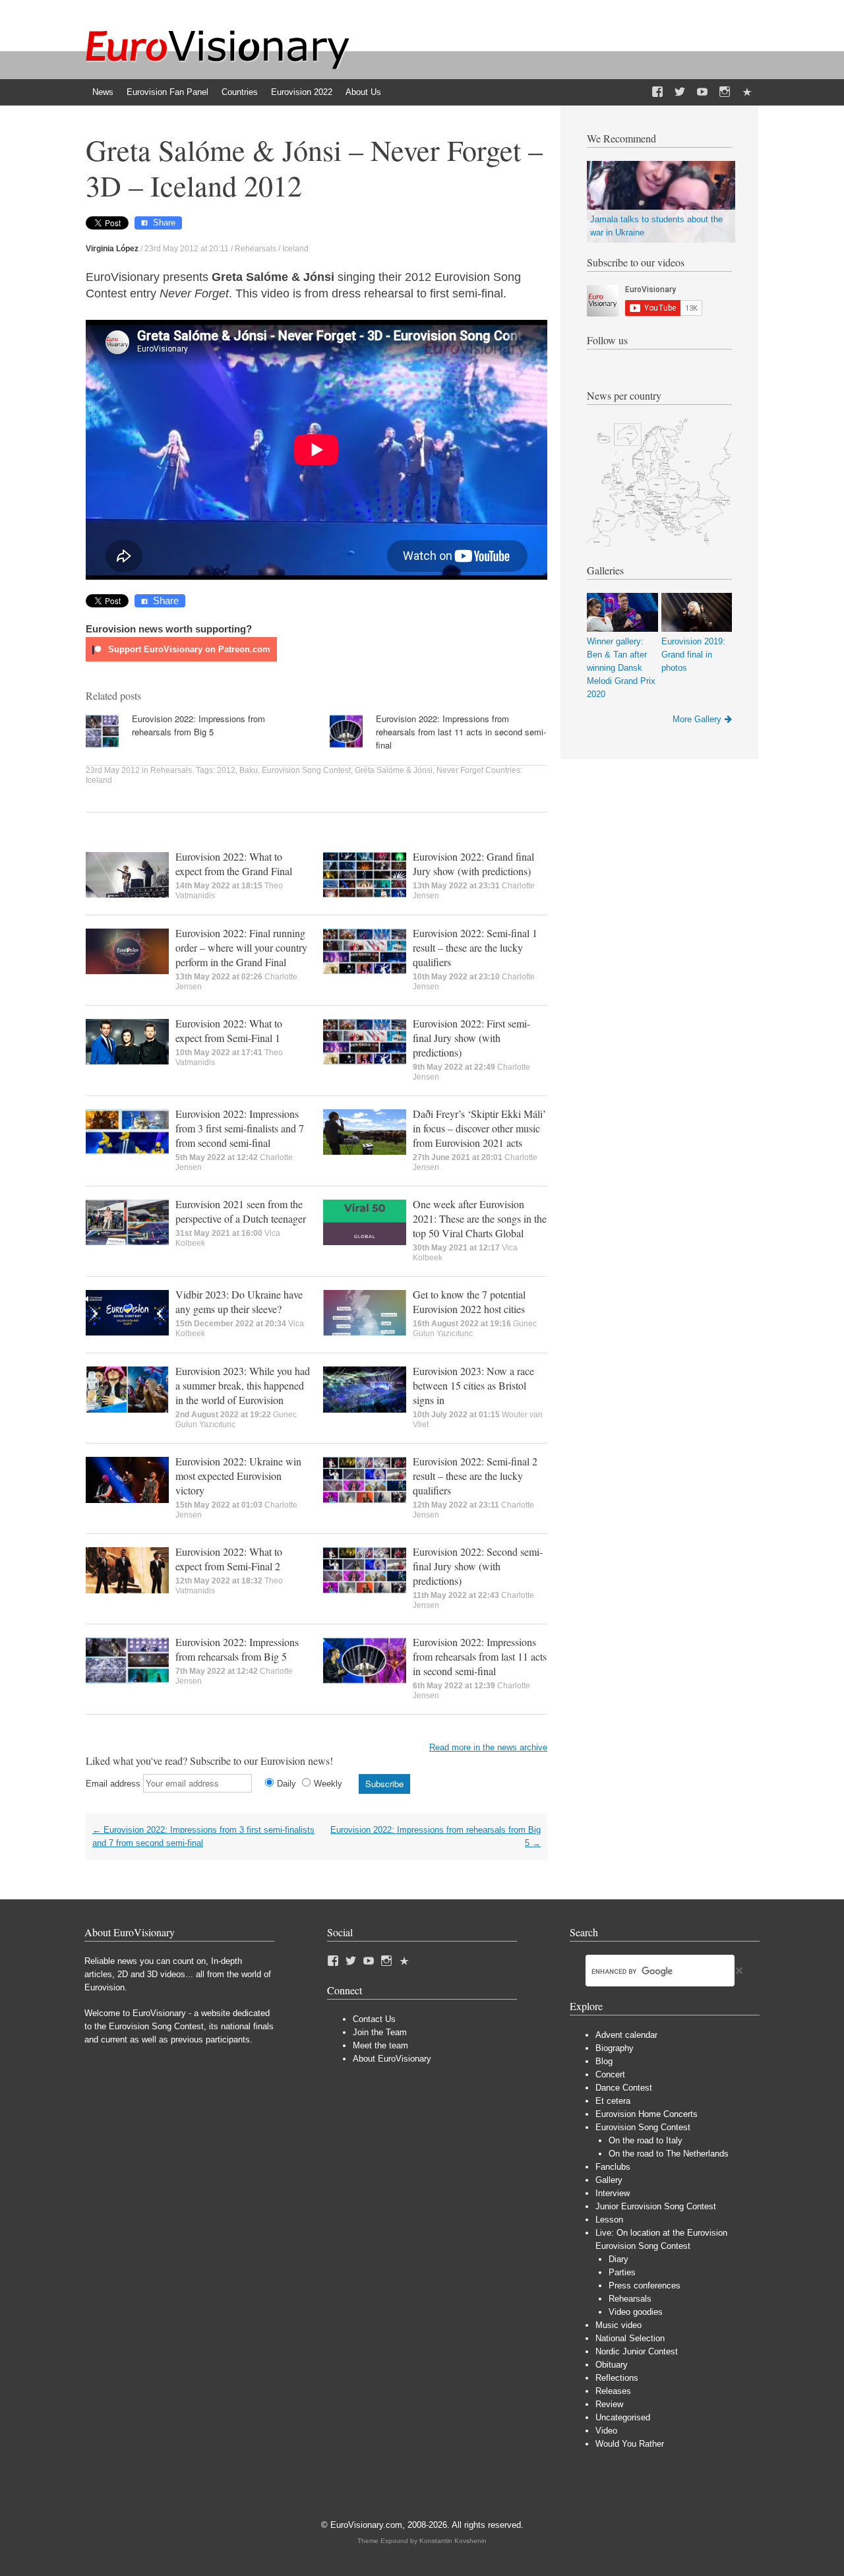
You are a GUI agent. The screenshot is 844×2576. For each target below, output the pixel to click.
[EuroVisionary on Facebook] (657, 92)
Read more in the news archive (488, 1747)
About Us (363, 92)
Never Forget (460, 770)
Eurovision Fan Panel (167, 92)
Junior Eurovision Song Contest (656, 2206)
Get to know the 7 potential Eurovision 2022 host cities (469, 1302)
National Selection (630, 2338)
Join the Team (380, 2032)
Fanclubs (613, 2167)
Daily (286, 1784)
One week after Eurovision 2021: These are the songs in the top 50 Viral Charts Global (480, 1218)
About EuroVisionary (392, 2059)
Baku (249, 770)
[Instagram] (725, 92)
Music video (618, 2325)
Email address (113, 1784)
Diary (618, 2259)
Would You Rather (630, 2444)
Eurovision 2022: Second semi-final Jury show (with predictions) (478, 1566)
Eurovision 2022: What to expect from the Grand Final (234, 864)
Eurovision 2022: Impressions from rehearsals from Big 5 (198, 725)
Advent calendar (626, 2035)
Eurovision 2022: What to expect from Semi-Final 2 (229, 1559)
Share (164, 223)
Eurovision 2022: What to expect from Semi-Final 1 (229, 1030)
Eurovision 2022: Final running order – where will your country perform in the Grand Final (241, 947)
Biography (615, 2048)
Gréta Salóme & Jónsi (394, 770)
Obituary (612, 2365)
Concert (610, 2074)
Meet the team (380, 2045)
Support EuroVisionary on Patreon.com (188, 649)
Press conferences (645, 2285)
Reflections (617, 2378)
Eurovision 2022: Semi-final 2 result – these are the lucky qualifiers (475, 1476)
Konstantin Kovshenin (453, 2541)
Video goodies (636, 2312)
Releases (613, 2391)
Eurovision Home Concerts (647, 2114)
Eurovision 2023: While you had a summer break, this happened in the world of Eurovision (243, 1385)
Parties (622, 2272)
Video (606, 2431)
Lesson (609, 2220)
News (103, 92)
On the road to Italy (646, 2140)
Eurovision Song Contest (306, 770)
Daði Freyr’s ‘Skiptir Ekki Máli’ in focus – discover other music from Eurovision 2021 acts (479, 1128)
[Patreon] (747, 92)
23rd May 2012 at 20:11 (187, 249)
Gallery (609, 2180)
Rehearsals (256, 249)
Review (609, 2404)
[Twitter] (680, 92)
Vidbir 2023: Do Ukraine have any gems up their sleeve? (239, 1302)
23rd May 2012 (113, 770)
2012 (226, 770)
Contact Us (374, 2019)
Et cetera (613, 2101)
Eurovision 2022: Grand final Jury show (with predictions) (473, 864)
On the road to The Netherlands (669, 2154)
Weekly (328, 1784)
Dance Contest (624, 2088)
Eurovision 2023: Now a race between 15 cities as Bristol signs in (473, 1385)
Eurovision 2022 (302, 92)
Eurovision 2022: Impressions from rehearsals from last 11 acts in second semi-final (461, 732)
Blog (604, 2061)
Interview (613, 2193)
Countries (240, 92)
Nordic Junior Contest (637, 2351)
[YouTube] (702, 92)
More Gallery (697, 719)
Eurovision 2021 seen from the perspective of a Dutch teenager (241, 1211)
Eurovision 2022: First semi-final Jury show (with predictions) (471, 1038)
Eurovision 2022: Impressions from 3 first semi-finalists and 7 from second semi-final (240, 1128)
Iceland (295, 249)
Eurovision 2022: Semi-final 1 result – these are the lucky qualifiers (475, 947)
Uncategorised (623, 2417)
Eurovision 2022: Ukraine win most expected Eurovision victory (238, 1476)
